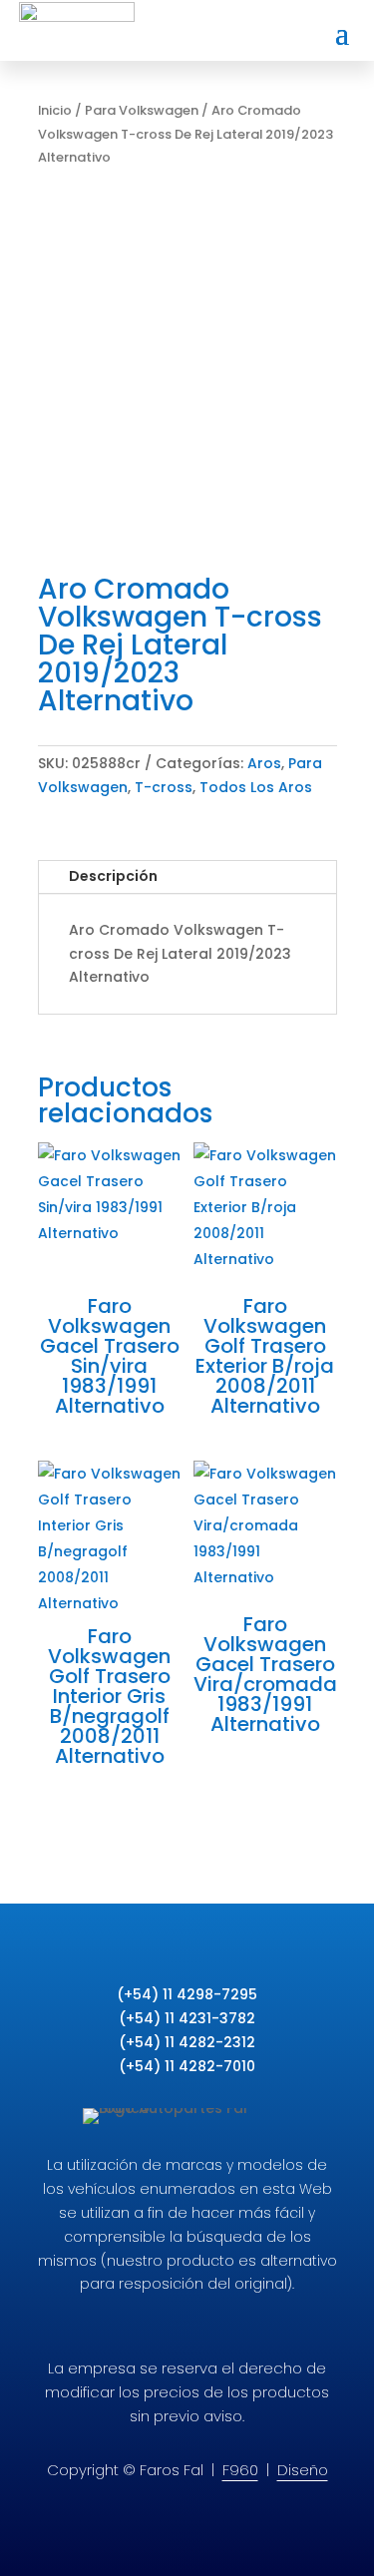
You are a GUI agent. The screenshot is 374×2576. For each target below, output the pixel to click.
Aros (264, 763)
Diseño (303, 2470)
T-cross (164, 787)
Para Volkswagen (142, 110)
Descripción (113, 876)
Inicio (55, 110)
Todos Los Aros (256, 787)
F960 (240, 2470)
